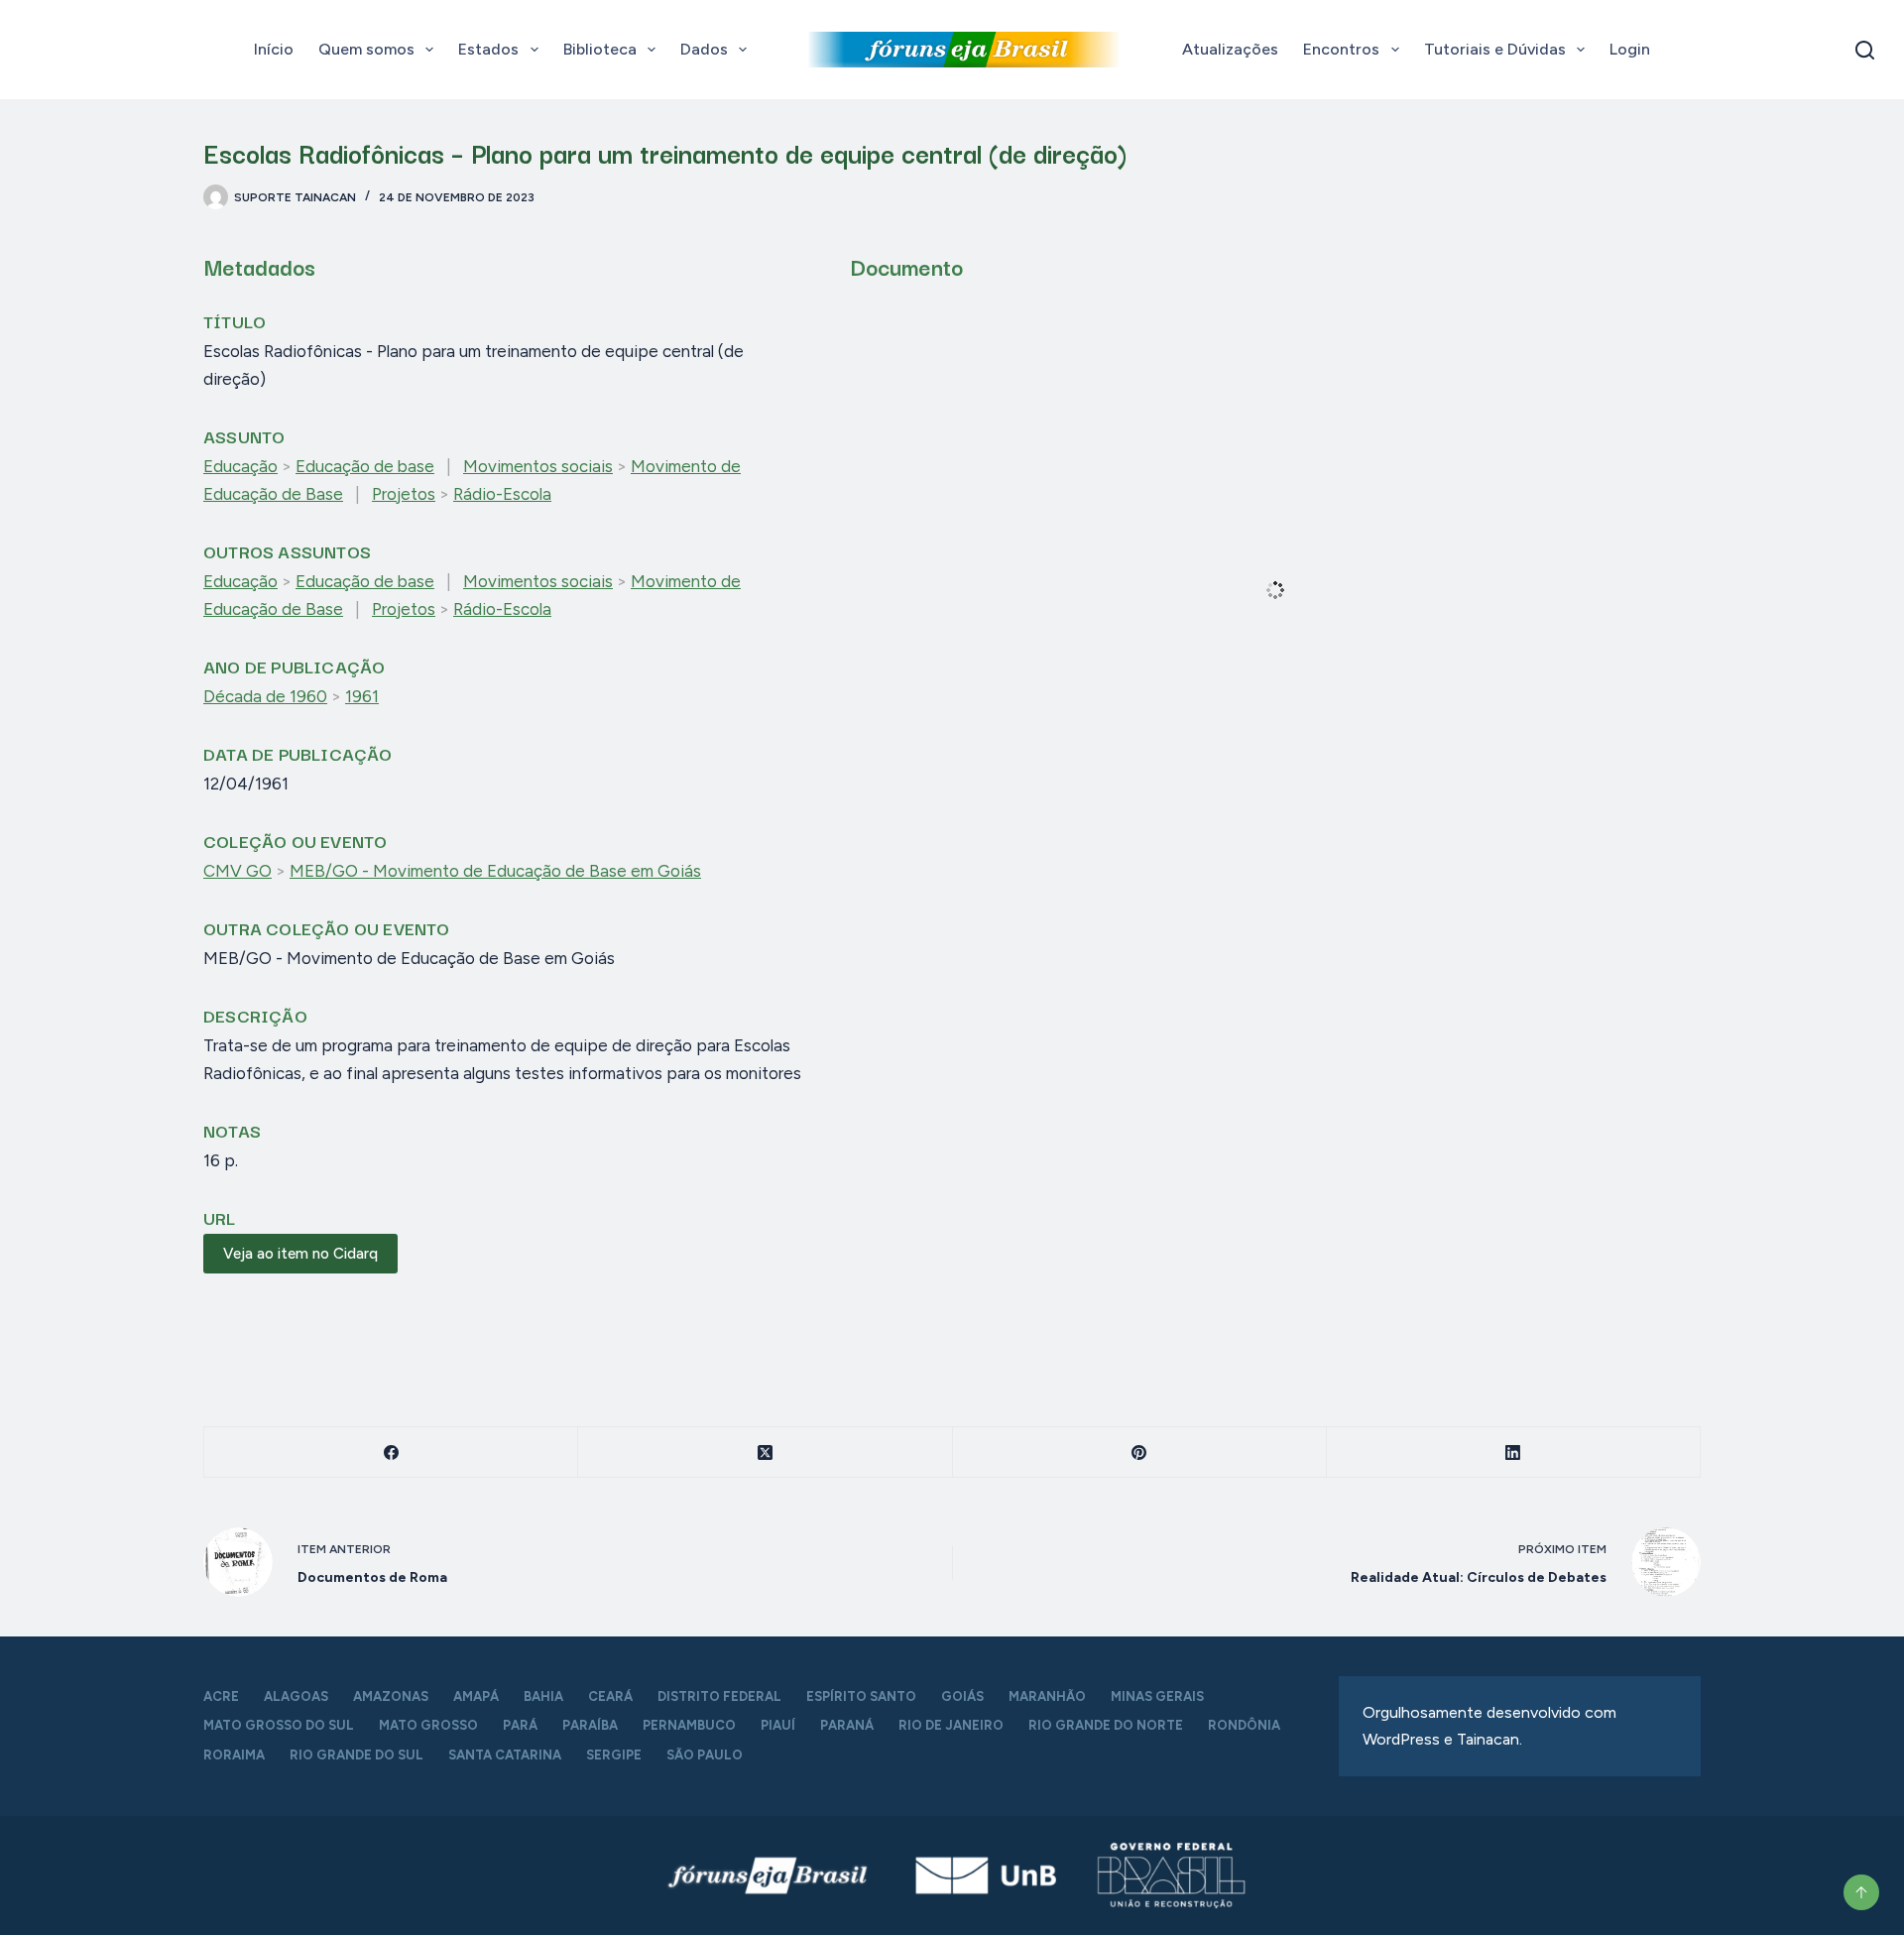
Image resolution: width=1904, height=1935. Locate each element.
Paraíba (590, 1725)
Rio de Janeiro (951, 1725)
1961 (362, 696)
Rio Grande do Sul (357, 1755)
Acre (221, 1696)
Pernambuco (689, 1725)
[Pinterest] (1140, 1452)
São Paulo (705, 1755)
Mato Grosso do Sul (279, 1725)
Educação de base (365, 466)
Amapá (476, 1696)
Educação (240, 466)
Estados (488, 49)
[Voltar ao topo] (1861, 1892)
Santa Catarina (505, 1755)
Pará (520, 1725)
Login (1630, 49)
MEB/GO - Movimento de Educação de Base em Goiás (495, 871)
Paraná (847, 1725)
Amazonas (391, 1696)
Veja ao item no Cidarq (300, 1254)
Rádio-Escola (502, 494)
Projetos (404, 494)
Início (274, 49)
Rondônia (1244, 1725)
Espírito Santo (861, 1696)
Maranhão (1047, 1696)
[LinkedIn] (1514, 1452)
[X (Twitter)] (765, 1452)
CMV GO (238, 871)
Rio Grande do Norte (1106, 1725)
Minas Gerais (1157, 1696)
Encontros (1341, 49)
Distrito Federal (719, 1696)
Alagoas (296, 1696)
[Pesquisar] (1865, 50)
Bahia (543, 1696)
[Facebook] (391, 1452)
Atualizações (1230, 49)
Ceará (610, 1696)
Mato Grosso (428, 1725)
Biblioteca (600, 49)
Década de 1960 (265, 696)
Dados (704, 49)
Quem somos (366, 49)
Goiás (962, 1696)
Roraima (234, 1755)
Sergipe (614, 1755)
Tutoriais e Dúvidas (1495, 49)
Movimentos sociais (538, 466)
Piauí (778, 1725)
